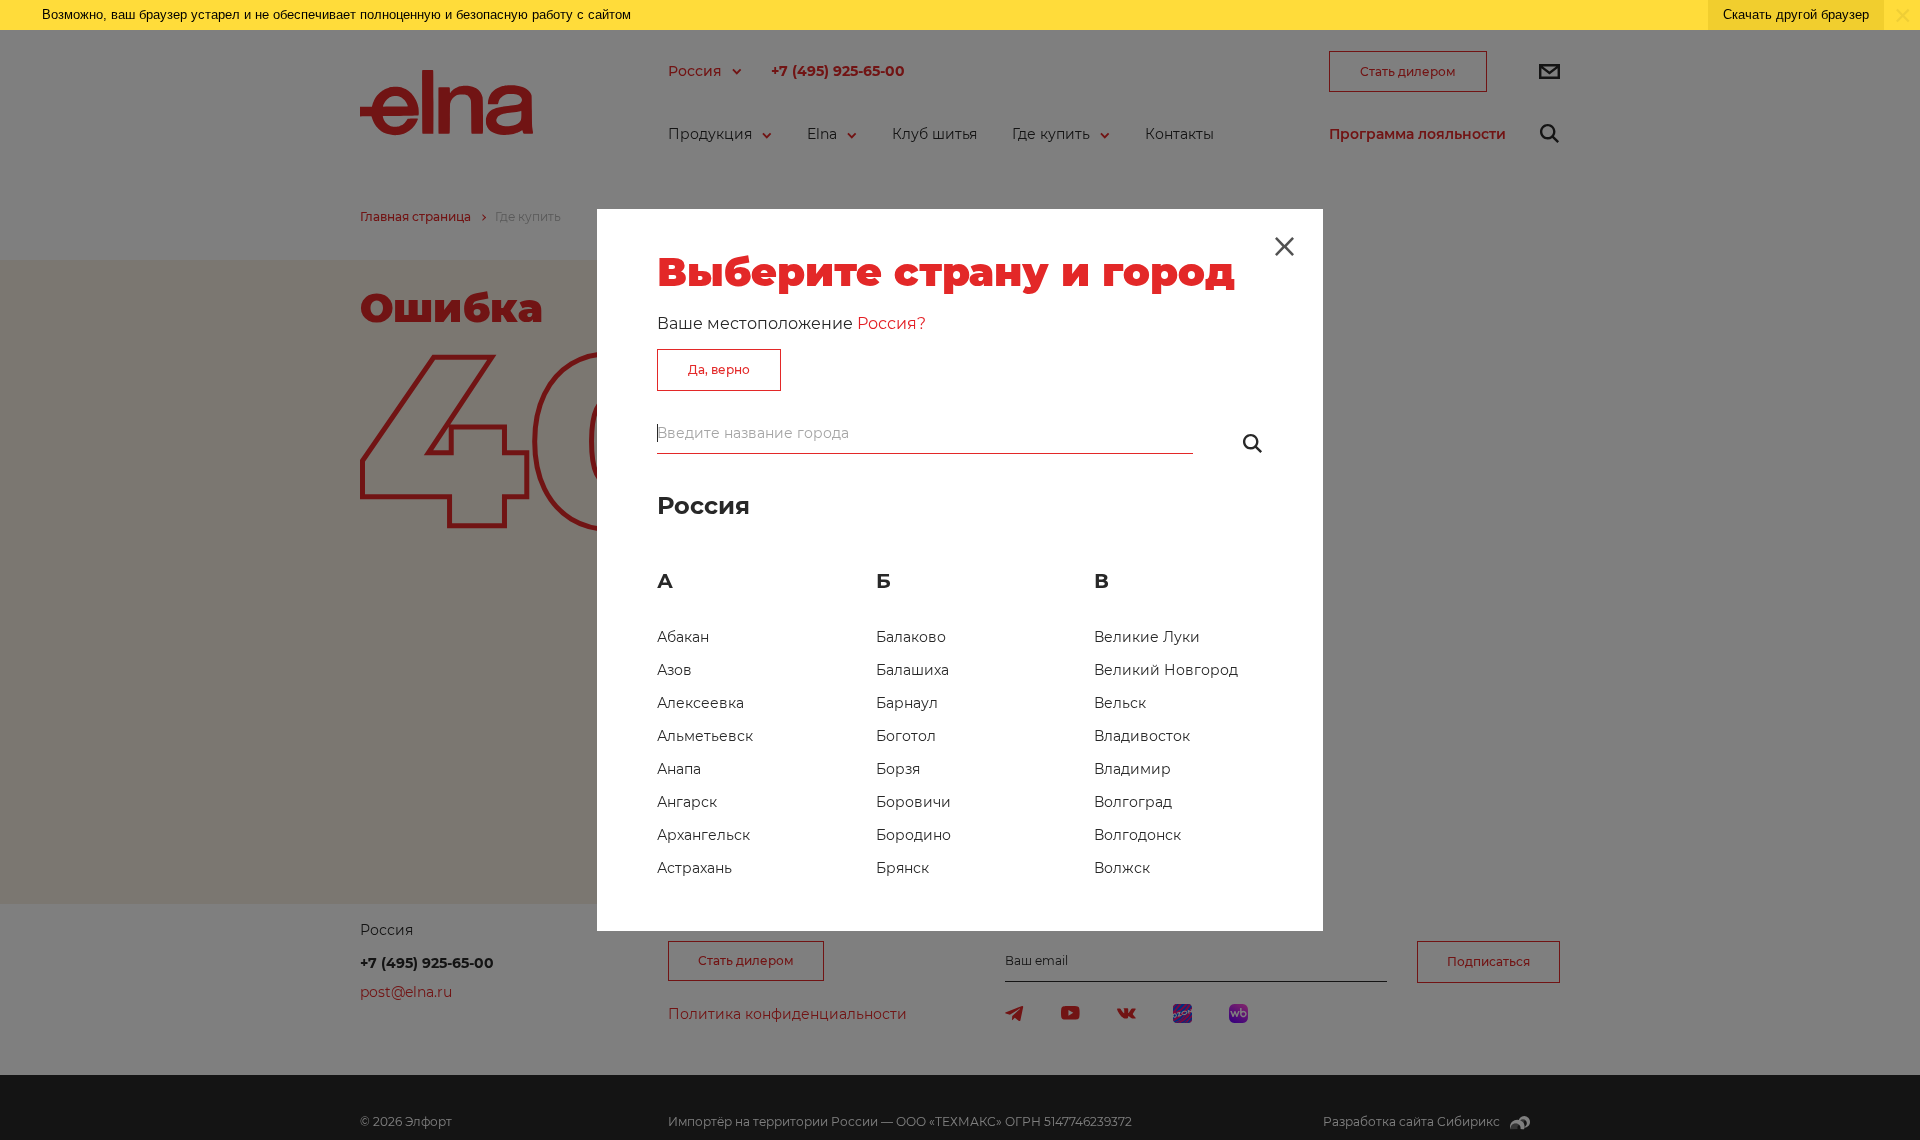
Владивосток (1142, 736)
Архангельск (703, 835)
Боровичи (913, 802)
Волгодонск (1137, 835)
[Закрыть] (1284, 247)
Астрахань (694, 868)
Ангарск (687, 802)
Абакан (683, 637)
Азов (674, 670)
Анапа (679, 769)
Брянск (902, 868)
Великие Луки (1147, 637)
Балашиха (912, 670)
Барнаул (907, 703)
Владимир (1132, 769)
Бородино (913, 835)
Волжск (1122, 868)
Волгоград (1133, 802)
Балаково (911, 637)
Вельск (1120, 703)
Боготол (906, 736)
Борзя (898, 769)
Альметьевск (705, 736)
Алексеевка (700, 703)
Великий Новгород (1166, 670)
